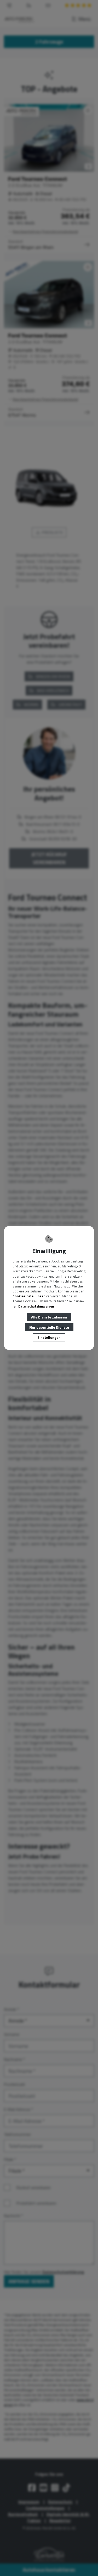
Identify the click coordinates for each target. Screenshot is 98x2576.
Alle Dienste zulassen (49, 1317)
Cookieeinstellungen (29, 1296)
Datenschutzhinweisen (36, 1306)
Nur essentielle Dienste (49, 1327)
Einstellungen (49, 1337)
